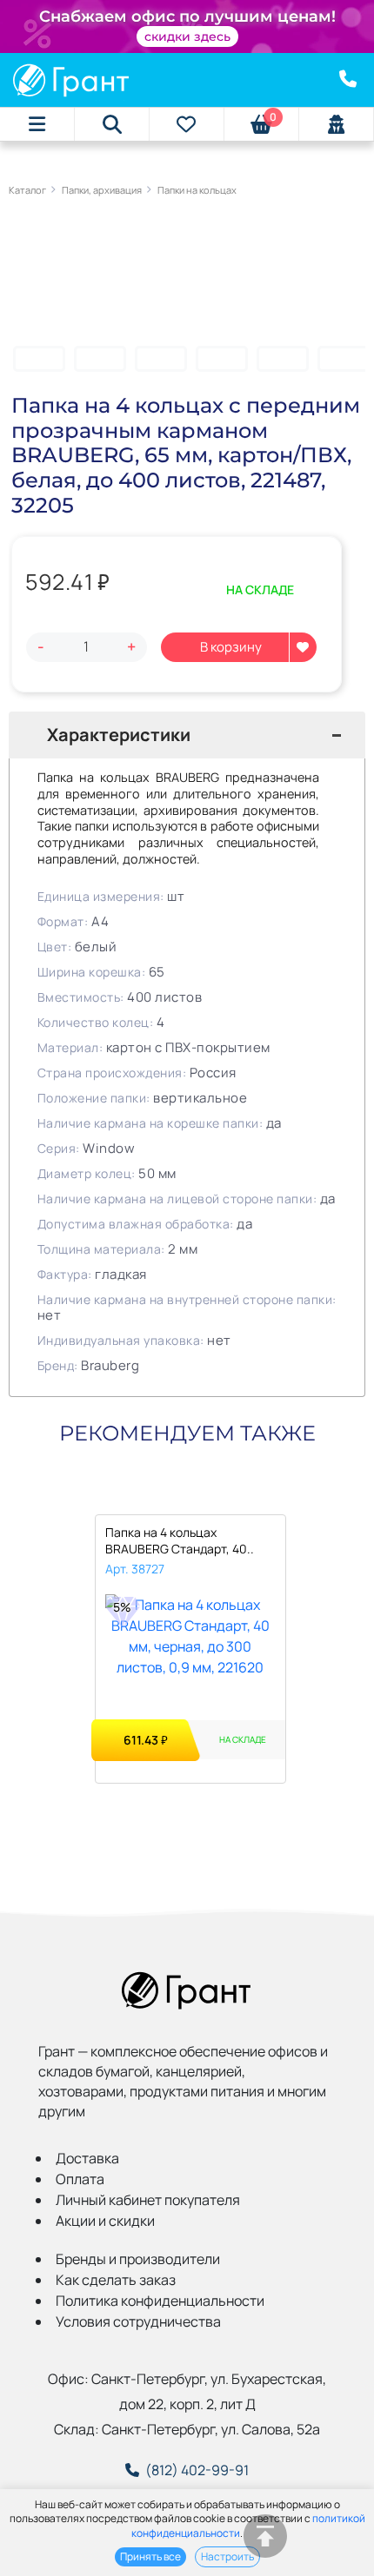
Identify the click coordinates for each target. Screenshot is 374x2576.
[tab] (187, 735)
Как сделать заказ (116, 2280)
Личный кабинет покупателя (148, 2200)
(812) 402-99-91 (197, 2470)
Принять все (150, 2556)
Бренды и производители (138, 2259)
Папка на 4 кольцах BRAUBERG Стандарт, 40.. (180, 1540)
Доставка (87, 2158)
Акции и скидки (105, 2221)
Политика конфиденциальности (160, 2301)
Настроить (227, 2556)
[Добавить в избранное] (303, 647)
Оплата (80, 2179)
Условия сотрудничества (138, 2321)
